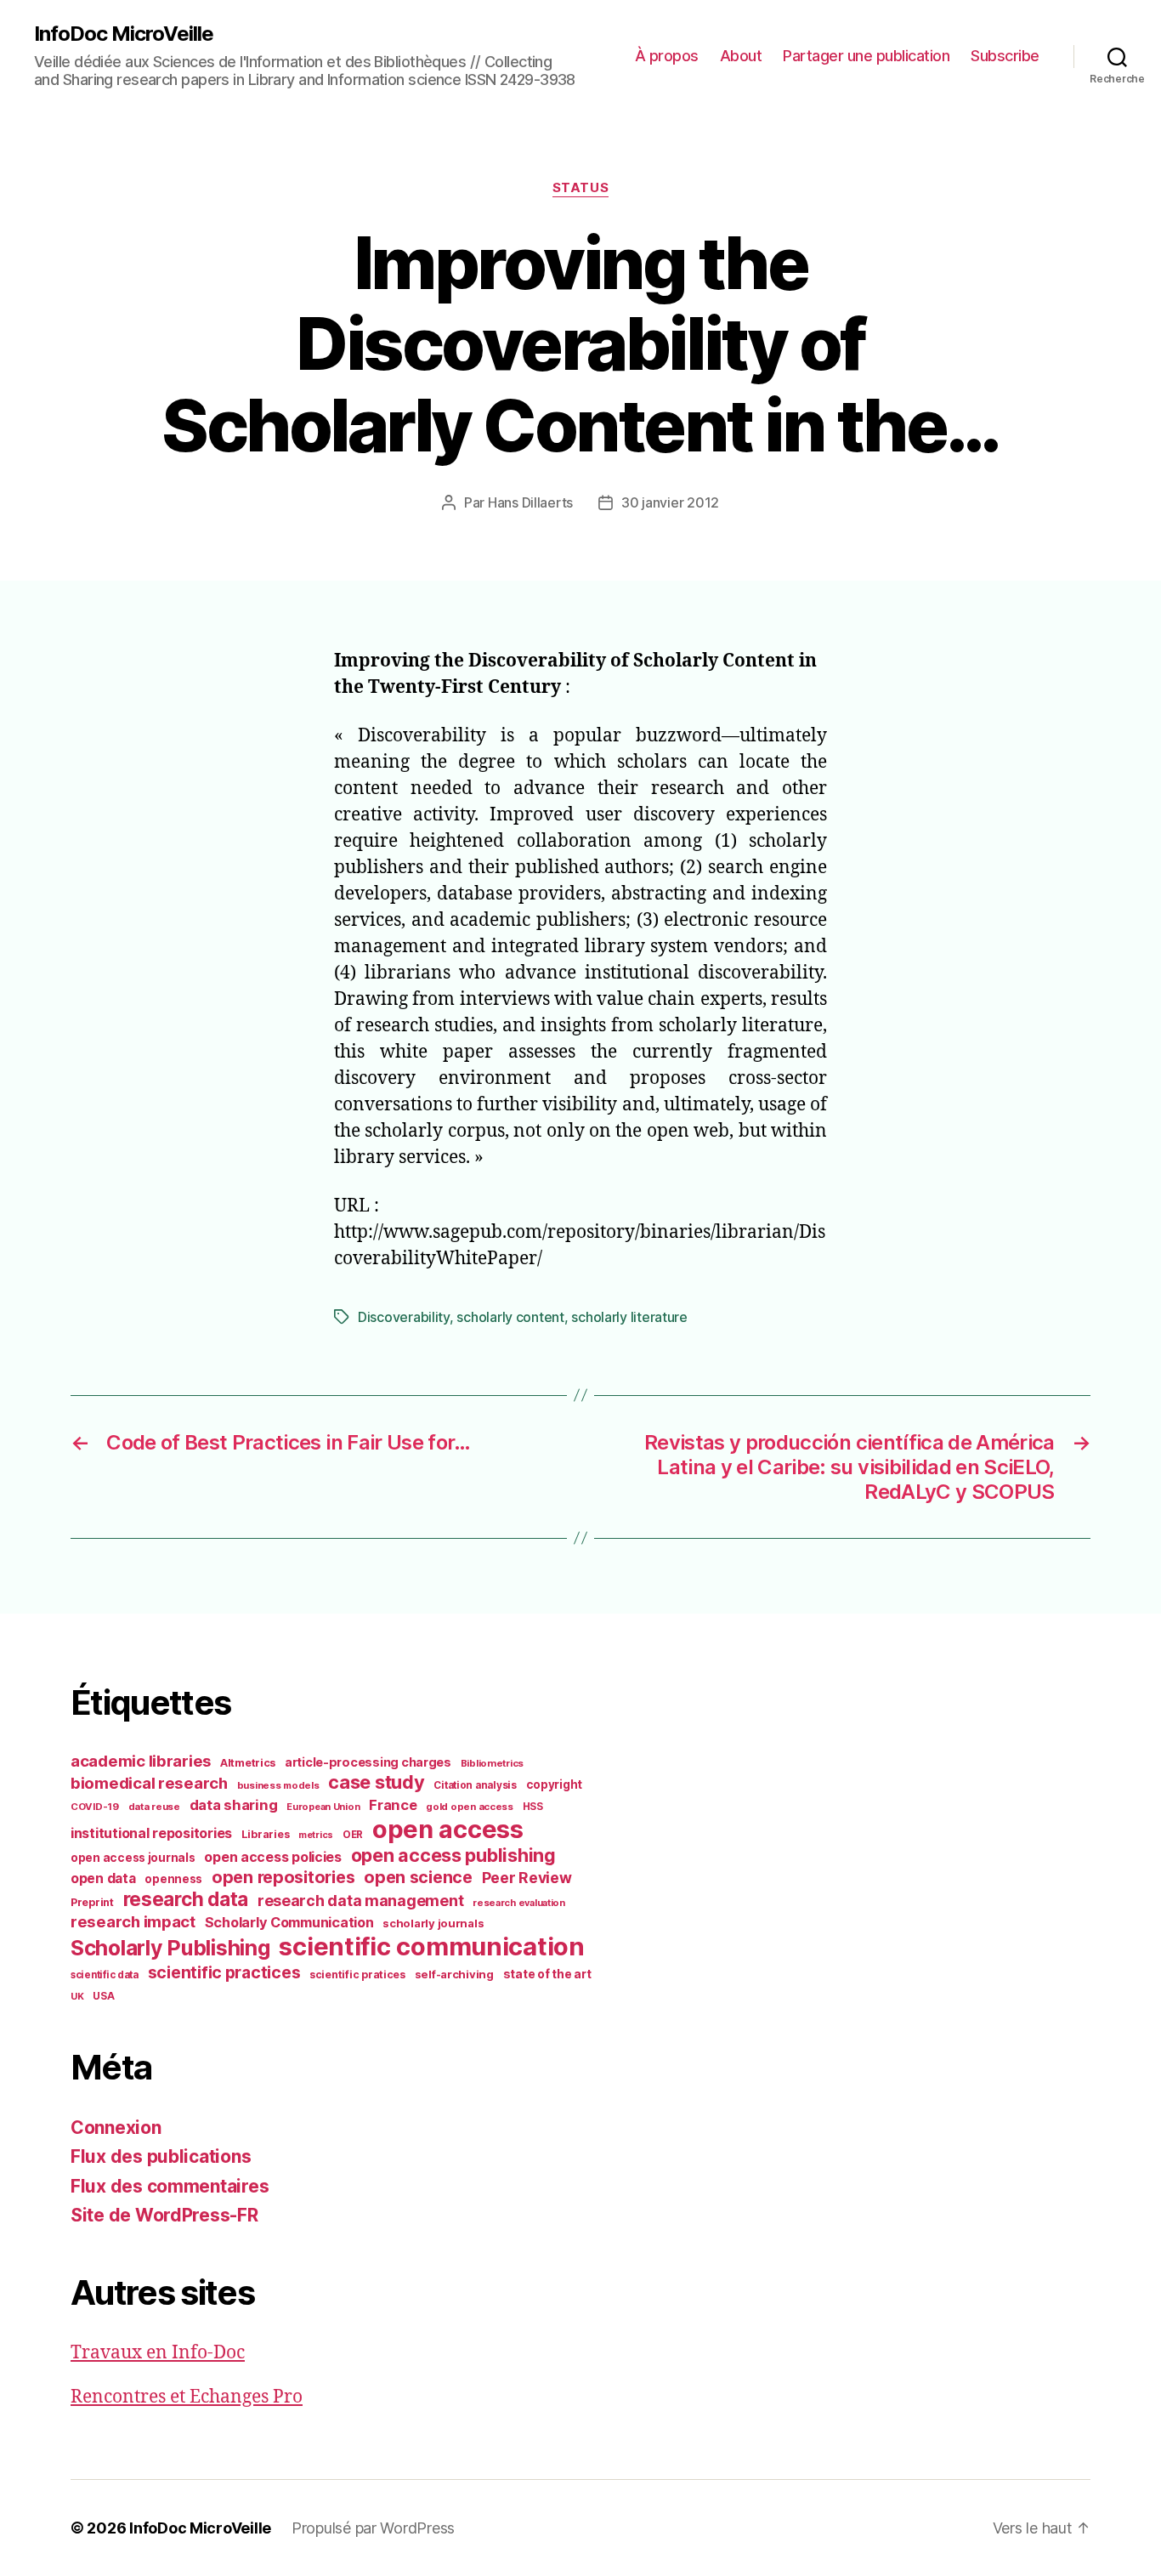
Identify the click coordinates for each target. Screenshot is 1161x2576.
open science (418, 1877)
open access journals (133, 1858)
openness (173, 1879)
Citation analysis (475, 1785)
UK (77, 1996)
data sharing (234, 1805)
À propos (667, 56)
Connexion (116, 2128)
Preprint (92, 1902)
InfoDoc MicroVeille (124, 34)
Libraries (266, 1834)
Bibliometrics (493, 1763)
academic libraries (141, 1761)
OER (353, 1835)
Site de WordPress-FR (164, 2215)
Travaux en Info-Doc (158, 2353)
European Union (323, 1807)
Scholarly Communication (289, 1922)
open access (448, 1829)
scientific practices (224, 1972)
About (741, 56)
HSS (533, 1807)
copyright (555, 1784)
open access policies (273, 1857)
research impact (133, 1921)
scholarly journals (433, 1923)
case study (376, 1782)
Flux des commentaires (170, 2186)
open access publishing (453, 1855)
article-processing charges (368, 1762)
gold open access (470, 1807)
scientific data (105, 1975)
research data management (361, 1901)
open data (103, 1878)
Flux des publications (161, 2156)
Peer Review (527, 1878)
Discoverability (404, 1317)
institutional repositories (151, 1833)
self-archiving (454, 1974)
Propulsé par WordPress (373, 2528)
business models (278, 1785)
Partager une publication (866, 56)
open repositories (283, 1877)
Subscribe (1005, 56)
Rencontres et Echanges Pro (187, 2397)
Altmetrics (248, 1763)
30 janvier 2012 (670, 502)
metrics (316, 1835)
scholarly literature (629, 1317)
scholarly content (510, 1317)
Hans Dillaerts (530, 502)
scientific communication (432, 1946)
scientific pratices (357, 1975)
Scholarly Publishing (170, 1948)
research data (186, 1899)
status (580, 188)
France (393, 1805)
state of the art (547, 1974)
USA (103, 1996)
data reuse (154, 1807)
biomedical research (149, 1783)
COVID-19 (95, 1807)
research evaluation (519, 1903)
